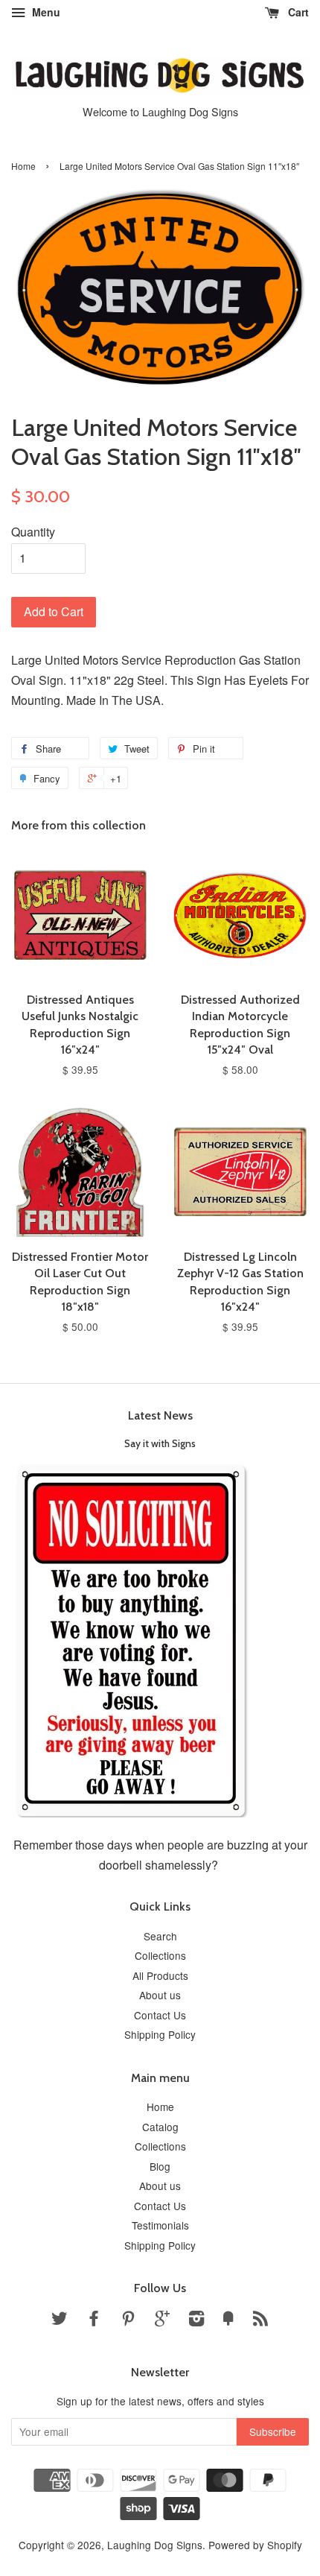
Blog (160, 2166)
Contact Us (160, 2015)
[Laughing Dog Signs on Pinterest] (128, 2320)
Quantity (33, 532)
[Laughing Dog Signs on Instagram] (196, 2320)
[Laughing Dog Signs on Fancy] (228, 2320)
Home (23, 166)
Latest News (160, 1415)
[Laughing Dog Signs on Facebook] (94, 2320)
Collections (160, 1955)
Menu (45, 12)
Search (160, 1936)
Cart (297, 12)
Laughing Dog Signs (155, 2545)
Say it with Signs (160, 1443)
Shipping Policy (160, 2034)
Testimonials (160, 2225)
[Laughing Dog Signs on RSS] (260, 2320)
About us (160, 1995)
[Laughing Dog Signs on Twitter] (60, 2320)
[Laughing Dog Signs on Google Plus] (162, 2320)
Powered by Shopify (255, 2545)
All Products (160, 1975)
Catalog (160, 2127)
